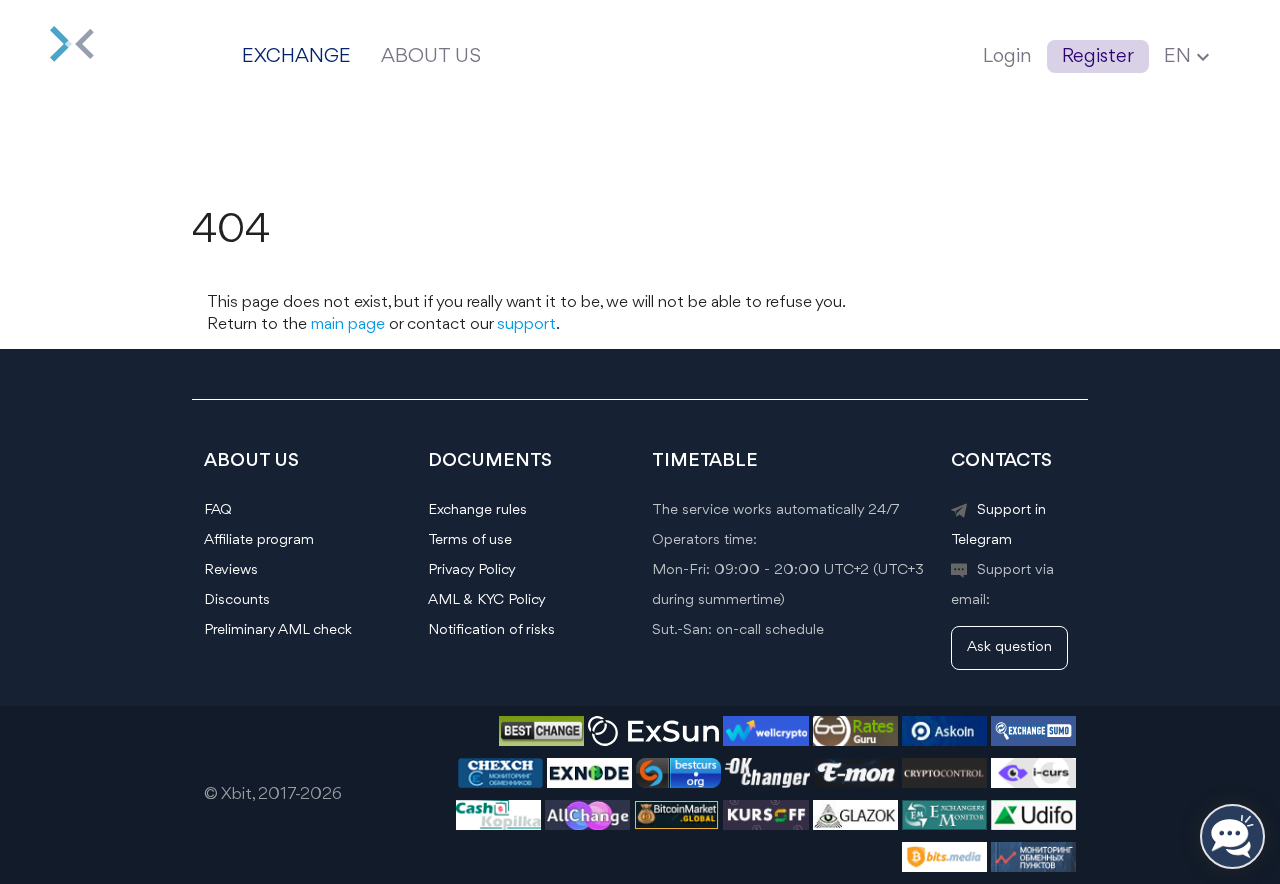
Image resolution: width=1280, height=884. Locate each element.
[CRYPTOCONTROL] (944, 784)
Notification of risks (491, 630)
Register (1098, 56)
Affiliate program (259, 540)
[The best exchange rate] (1033, 868)
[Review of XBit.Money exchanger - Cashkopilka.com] (498, 826)
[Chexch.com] (500, 784)
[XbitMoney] (100, 57)
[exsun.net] (653, 742)
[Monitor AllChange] (587, 826)
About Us (431, 56)
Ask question (1009, 647)
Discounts (237, 600)
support (526, 324)
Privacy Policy (472, 570)
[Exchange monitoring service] (1033, 784)
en (1189, 57)
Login (1007, 56)
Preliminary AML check (278, 630)
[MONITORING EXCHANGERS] (541, 742)
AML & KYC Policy (487, 600)
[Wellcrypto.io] (765, 742)
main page (348, 324)
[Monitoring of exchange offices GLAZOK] (855, 826)
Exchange (296, 56)
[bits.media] (944, 868)
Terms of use (470, 540)
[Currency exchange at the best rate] (678, 784)
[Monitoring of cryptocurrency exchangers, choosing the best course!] (944, 742)
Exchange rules (477, 510)
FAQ (218, 510)
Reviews (231, 570)
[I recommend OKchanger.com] (767, 784)
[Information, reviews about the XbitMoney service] (944, 826)
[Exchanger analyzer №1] (855, 742)
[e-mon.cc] (855, 784)
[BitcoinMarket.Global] (676, 826)
